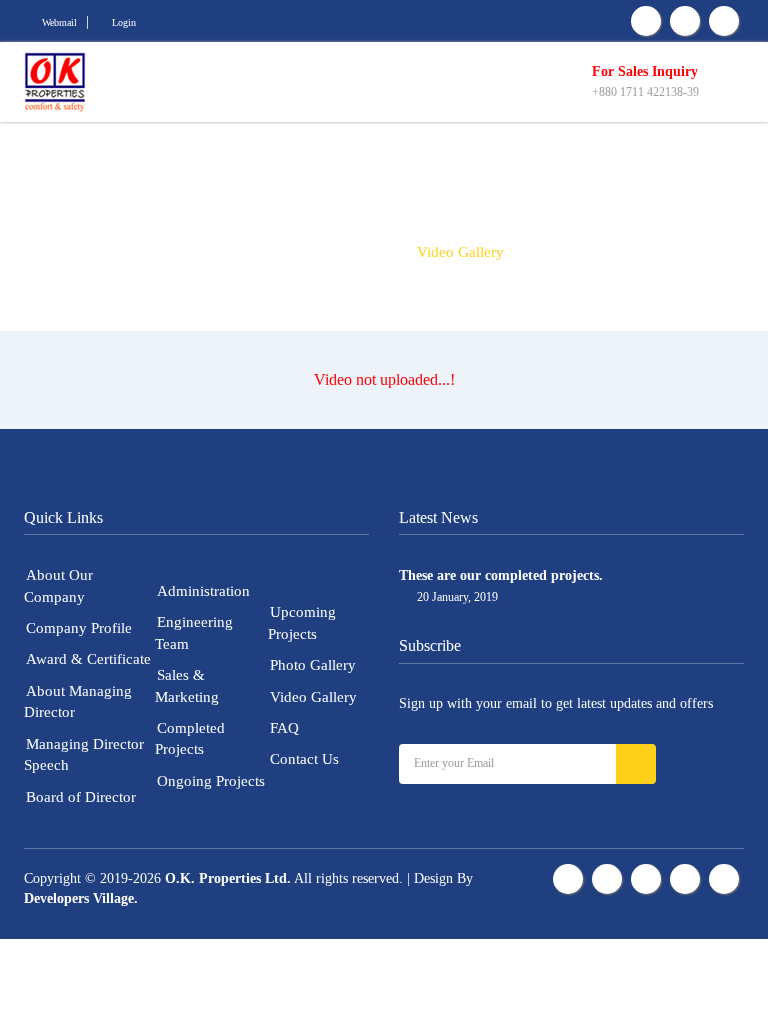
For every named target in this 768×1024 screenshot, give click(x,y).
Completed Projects (190, 738)
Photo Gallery (313, 665)
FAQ (284, 728)
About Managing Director (78, 701)
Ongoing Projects (211, 781)
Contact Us (304, 759)
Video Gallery (313, 697)
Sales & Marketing (187, 685)
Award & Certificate (88, 659)
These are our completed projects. (501, 575)
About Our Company (58, 585)
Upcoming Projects (302, 622)
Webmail (59, 22)
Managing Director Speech (84, 754)
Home (284, 252)
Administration (203, 591)
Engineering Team (194, 632)
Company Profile (79, 628)
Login (124, 22)
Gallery (360, 252)
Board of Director (81, 797)
